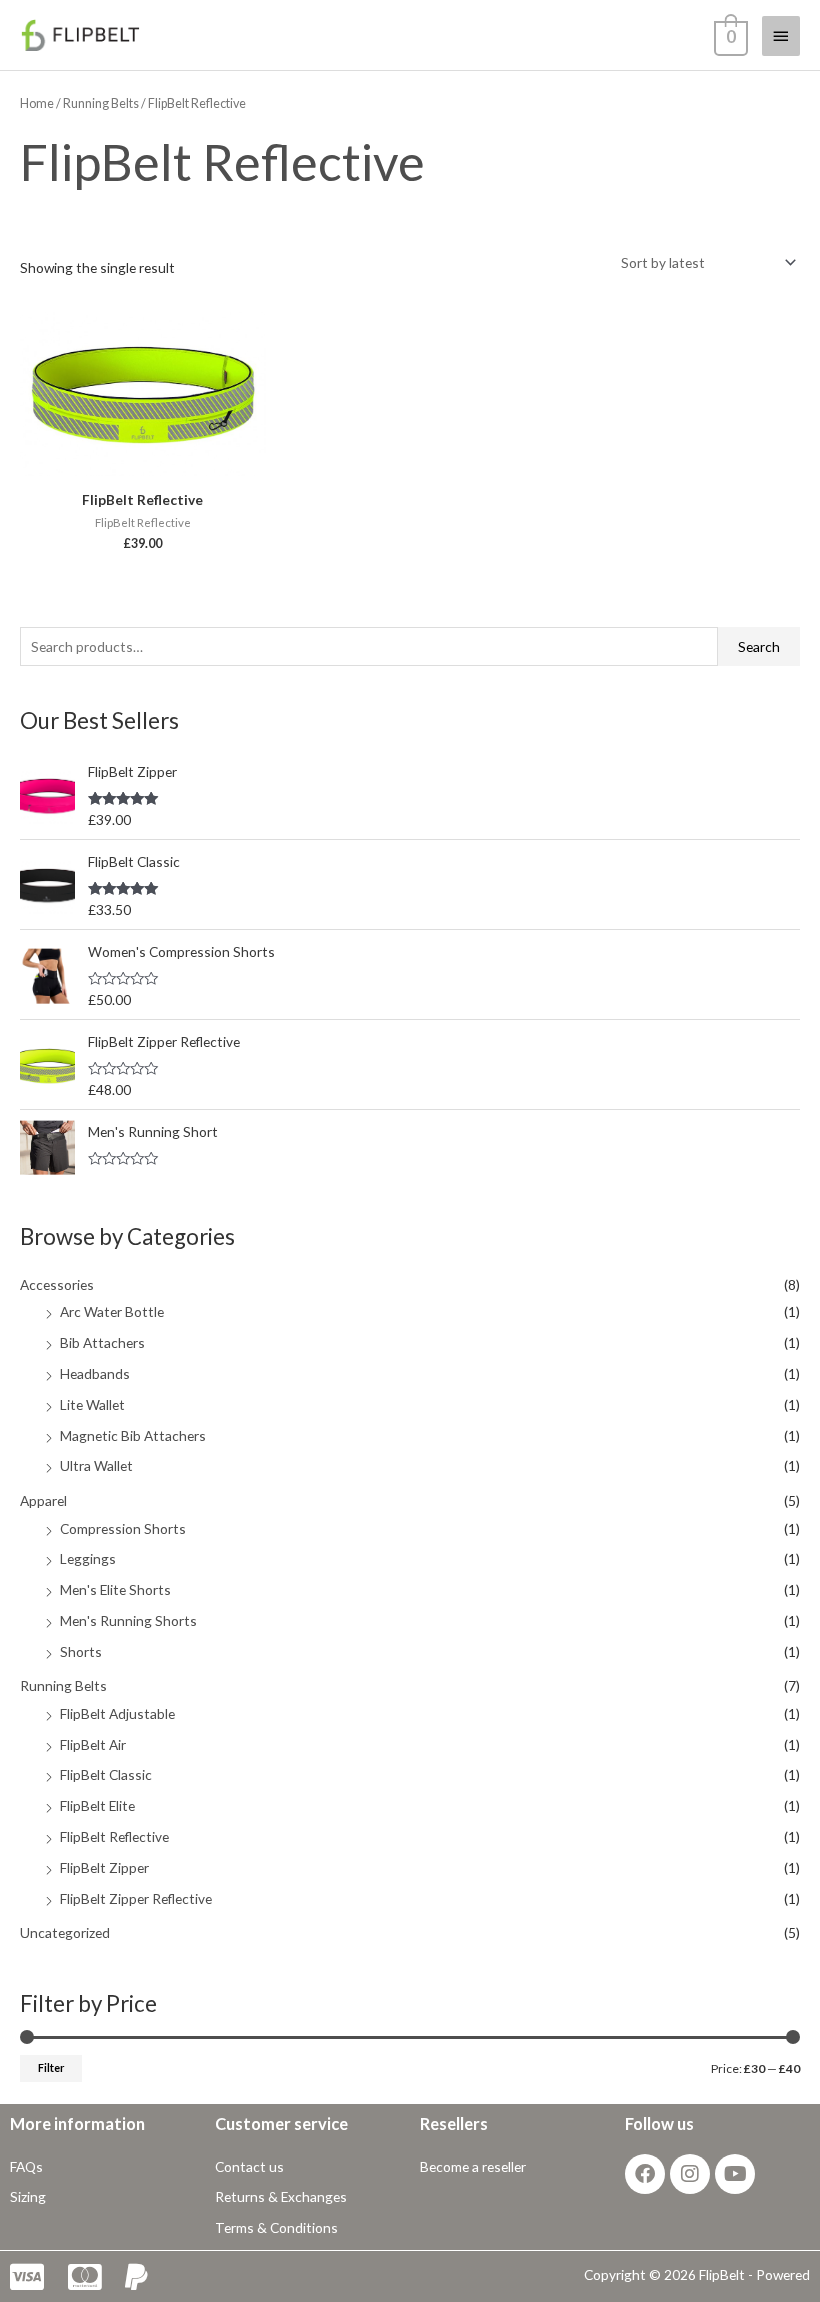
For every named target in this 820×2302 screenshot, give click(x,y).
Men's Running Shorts (128, 1620)
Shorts (81, 1651)
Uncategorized (65, 1932)
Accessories (57, 1284)
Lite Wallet (92, 1404)
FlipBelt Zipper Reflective (136, 1898)
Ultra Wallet (96, 1465)
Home (37, 103)
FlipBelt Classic (106, 1774)
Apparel (43, 1500)
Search (759, 646)
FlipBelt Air (93, 1744)
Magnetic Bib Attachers (133, 1435)
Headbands (95, 1373)
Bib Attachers (102, 1342)
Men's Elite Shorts (115, 1589)
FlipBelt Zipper (104, 1867)
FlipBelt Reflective (114, 1836)
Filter (51, 2067)
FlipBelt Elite (97, 1805)
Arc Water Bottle (112, 1311)
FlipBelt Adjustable (117, 1713)
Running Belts (63, 1685)
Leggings (88, 1558)
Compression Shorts (123, 1528)
